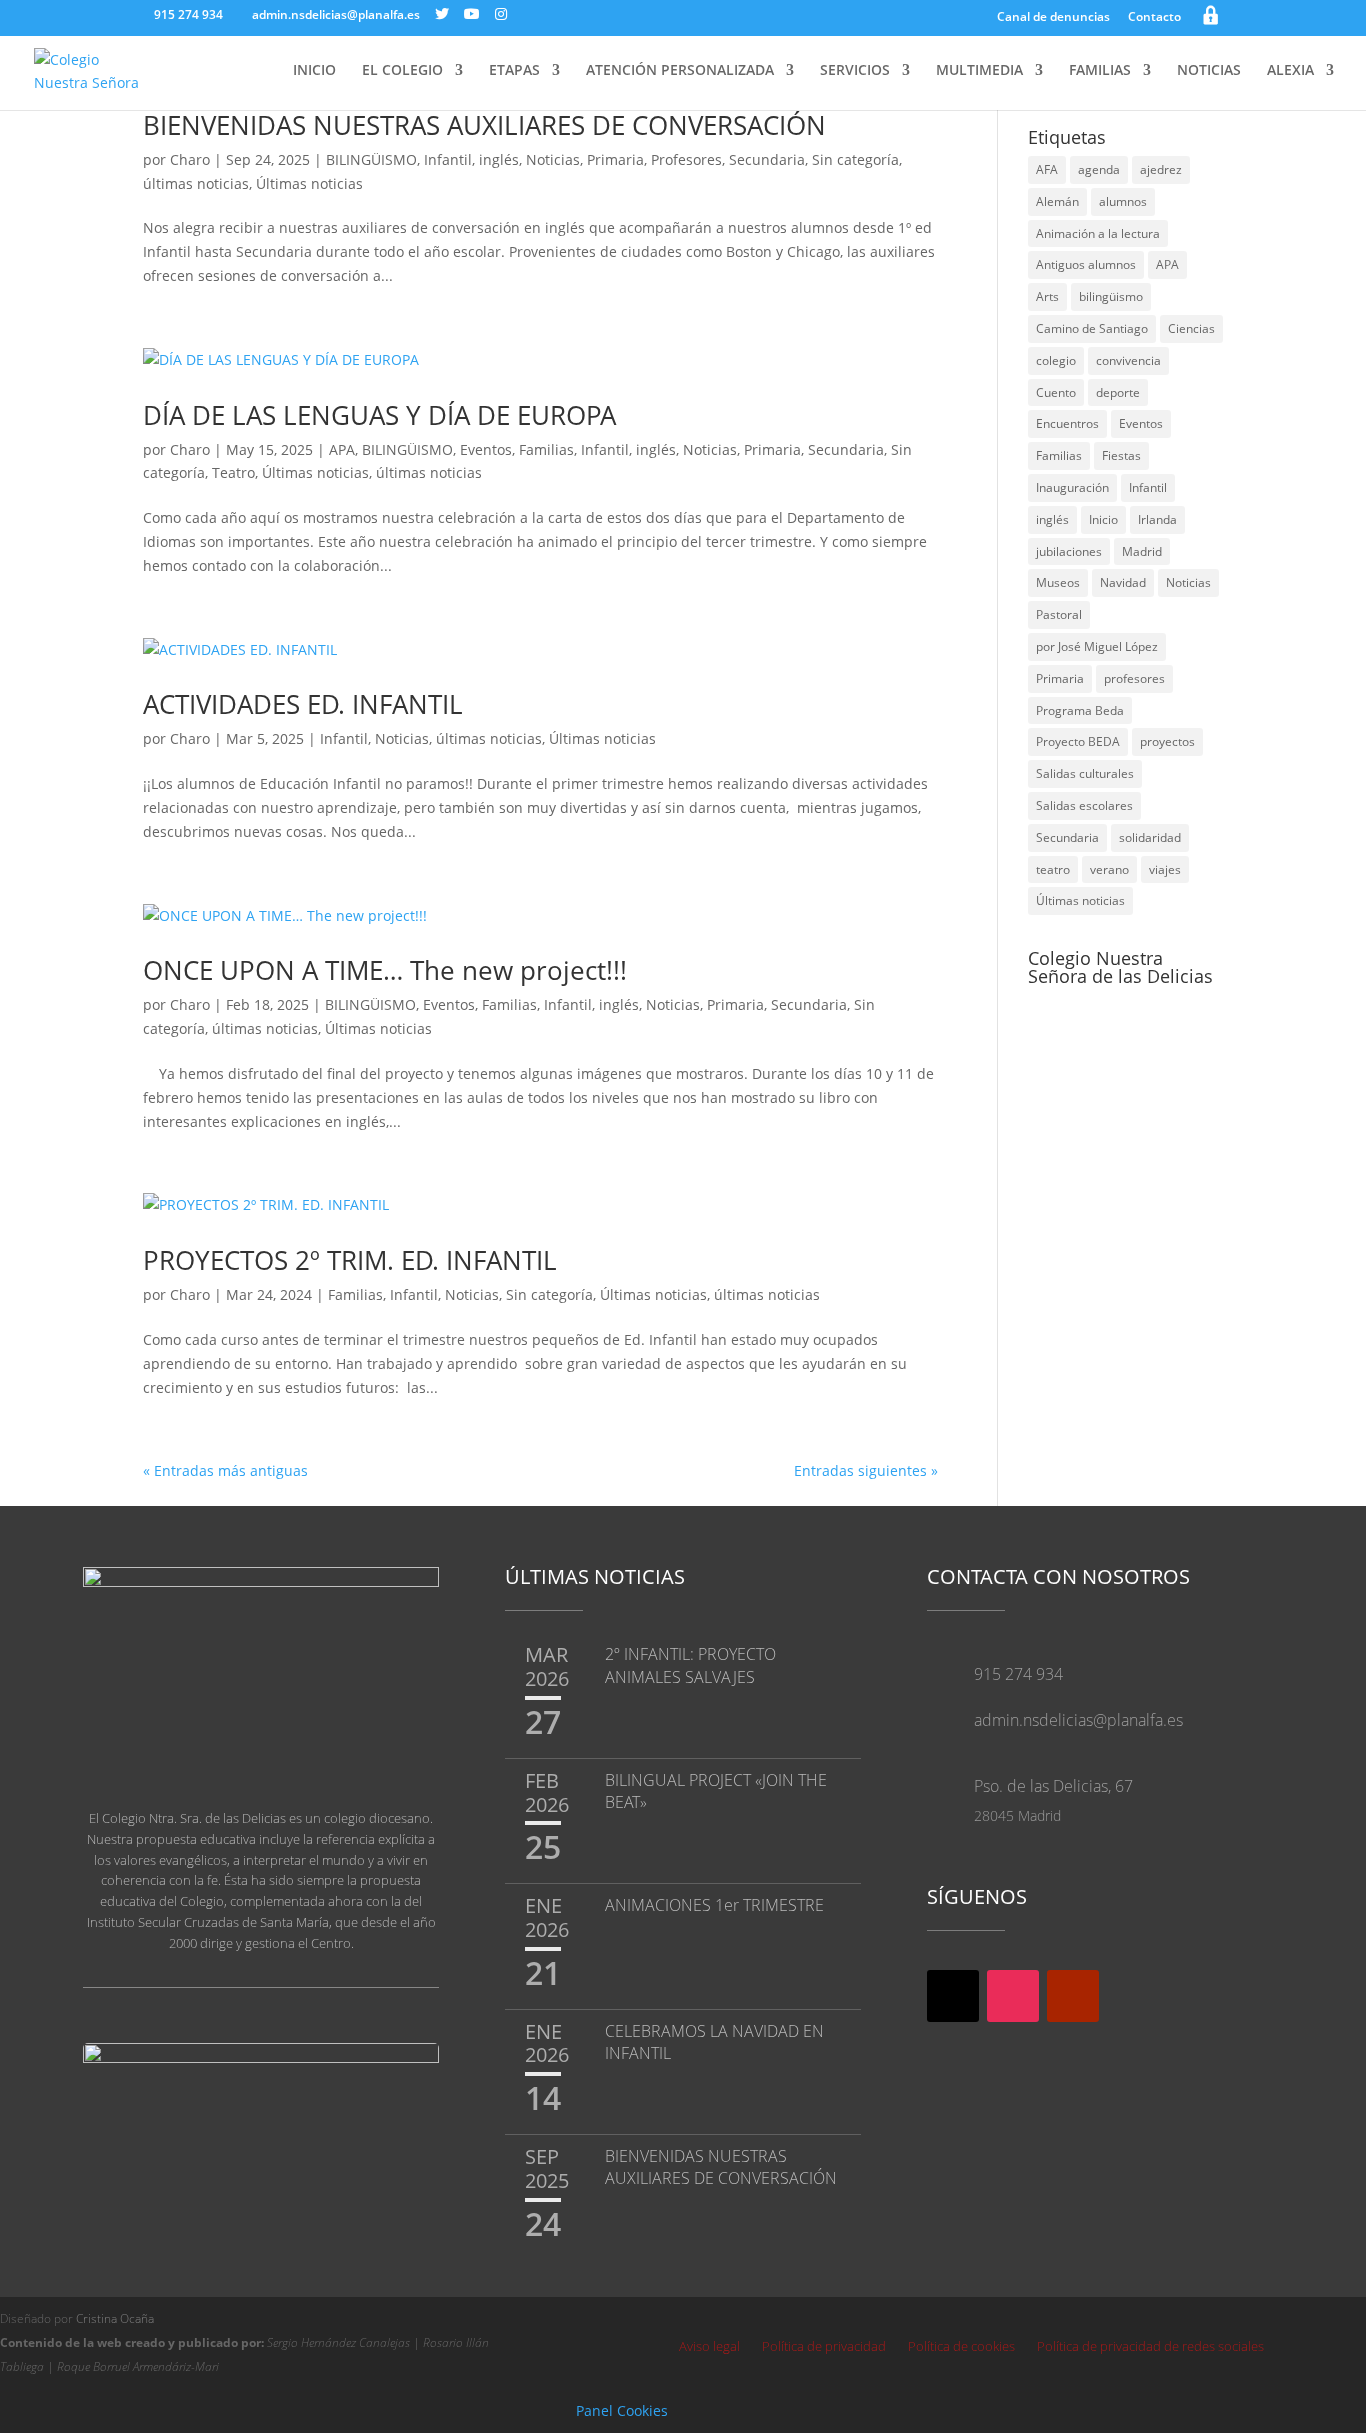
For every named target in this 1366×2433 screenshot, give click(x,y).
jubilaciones (1069, 551)
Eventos (486, 449)
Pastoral (1059, 614)
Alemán (1057, 201)
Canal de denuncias (1053, 18)
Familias (546, 449)
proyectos (1167, 741)
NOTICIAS (1209, 71)
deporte (1118, 392)
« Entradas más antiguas (225, 1470)
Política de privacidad (824, 2347)
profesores (1134, 678)
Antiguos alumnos (1086, 264)
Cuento (1056, 392)
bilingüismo (1111, 296)
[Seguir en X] (953, 1996)
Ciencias (1191, 328)
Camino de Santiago (1092, 328)
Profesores (686, 159)
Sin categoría (855, 159)
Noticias (553, 159)
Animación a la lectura (1098, 233)
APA (342, 449)
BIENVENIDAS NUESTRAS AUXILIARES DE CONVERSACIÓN (484, 125)
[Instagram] (501, 14)
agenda (1099, 169)
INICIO (314, 71)
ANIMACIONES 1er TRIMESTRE (714, 1905)
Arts (1047, 296)
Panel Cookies (622, 2410)
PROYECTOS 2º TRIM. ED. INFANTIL (350, 1260)
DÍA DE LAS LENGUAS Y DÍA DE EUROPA (379, 415)
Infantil (448, 159)
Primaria (615, 159)
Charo (190, 159)
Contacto (1154, 18)
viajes (1165, 869)
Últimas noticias (309, 183)
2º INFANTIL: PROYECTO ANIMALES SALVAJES (690, 1665)
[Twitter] (442, 14)
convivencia (1128, 360)
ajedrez (1161, 169)
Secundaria (767, 159)
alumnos (1123, 201)
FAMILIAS (1100, 71)
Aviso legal (709, 2347)
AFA (1047, 169)
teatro (1053, 869)
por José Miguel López (1097, 646)
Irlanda (1157, 519)
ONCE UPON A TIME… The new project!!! (385, 970)
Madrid (1142, 551)
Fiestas (1121, 455)
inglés (499, 159)
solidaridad (1150, 837)
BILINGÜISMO (371, 159)
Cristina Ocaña (115, 2318)
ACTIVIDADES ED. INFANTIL (303, 704)
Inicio (1103, 519)
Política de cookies (961, 2347)
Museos (1058, 582)
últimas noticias (196, 183)
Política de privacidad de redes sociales (1150, 2347)
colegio (1056, 360)
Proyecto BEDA (1078, 741)
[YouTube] (472, 14)
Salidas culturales (1085, 773)
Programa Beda (1080, 710)
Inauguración (1072, 487)
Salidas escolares (1084, 805)
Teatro (233, 472)
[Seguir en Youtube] (1073, 1996)
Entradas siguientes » (866, 1470)
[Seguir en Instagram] (1013, 1996)
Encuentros (1067, 423)
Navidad (1123, 582)
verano (1109, 869)
